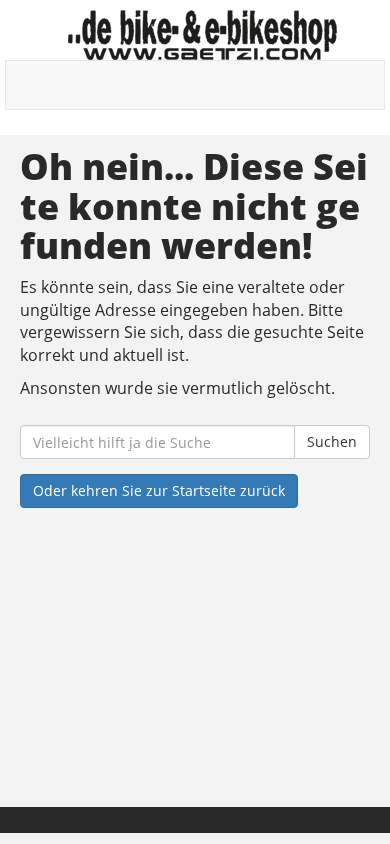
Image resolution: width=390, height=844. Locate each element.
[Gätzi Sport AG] (202, 35)
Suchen (332, 441)
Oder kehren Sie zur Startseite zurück (159, 490)
